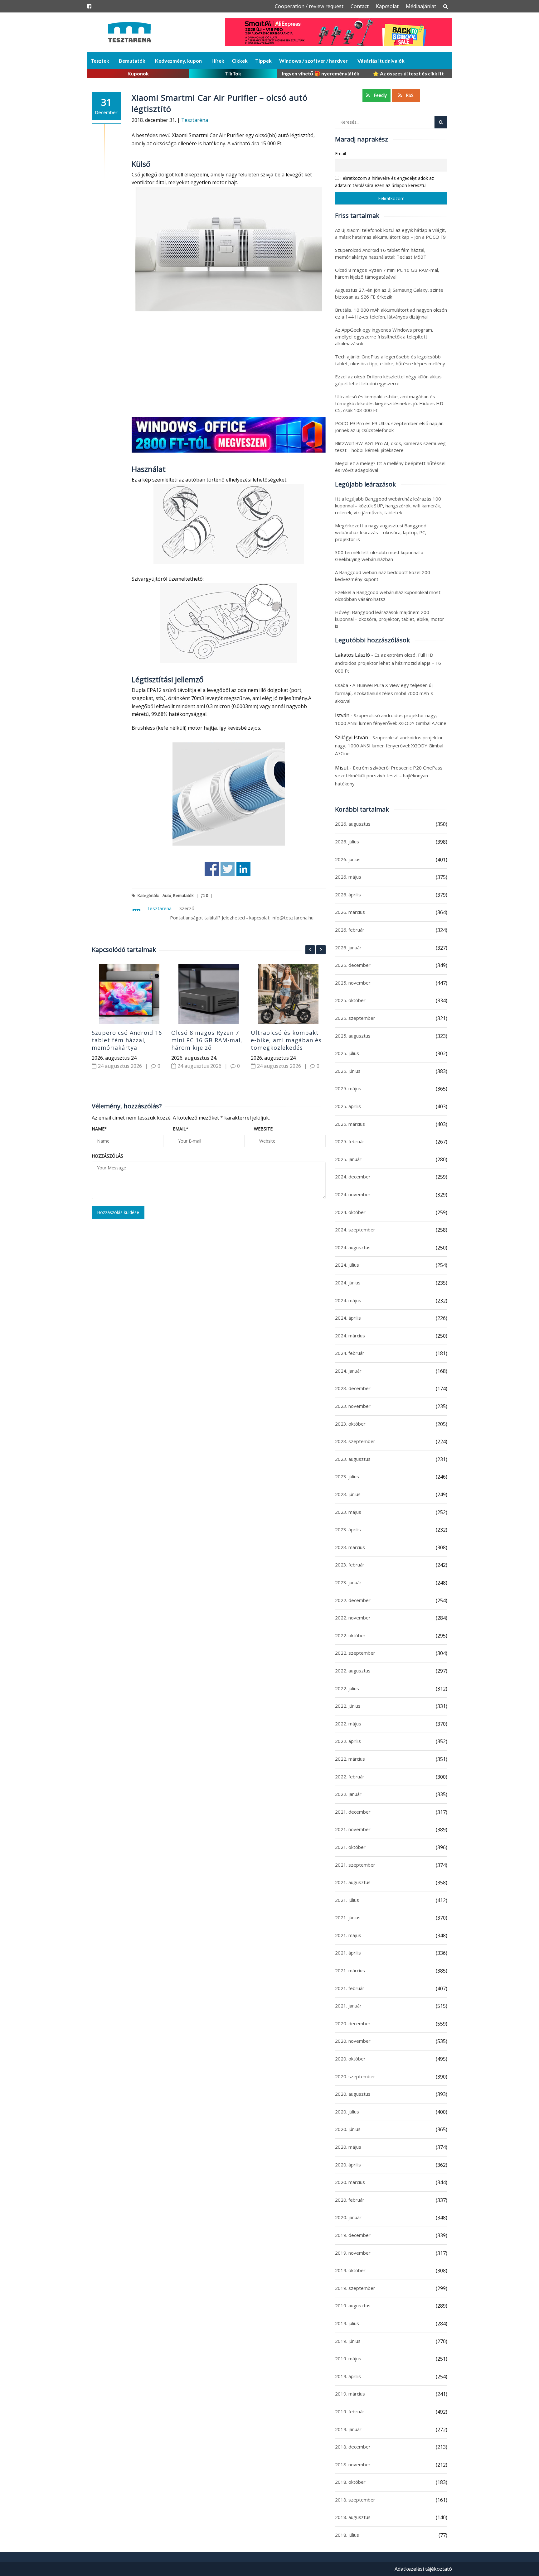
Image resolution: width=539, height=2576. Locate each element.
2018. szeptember (355, 2500)
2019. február (350, 2411)
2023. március (350, 1547)
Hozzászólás (107, 1156)
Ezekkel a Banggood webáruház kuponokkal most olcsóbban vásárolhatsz (388, 596)
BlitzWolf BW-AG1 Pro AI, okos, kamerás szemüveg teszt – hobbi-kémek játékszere (390, 447)
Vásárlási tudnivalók (381, 61)
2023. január (348, 1582)
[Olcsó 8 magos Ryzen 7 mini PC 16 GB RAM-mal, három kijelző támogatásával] (209, 994)
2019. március (350, 2394)
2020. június (348, 2129)
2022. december (353, 1600)
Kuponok (138, 73)
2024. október (350, 1212)
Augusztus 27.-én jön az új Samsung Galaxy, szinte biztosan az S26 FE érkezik (389, 293)
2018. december (353, 2447)
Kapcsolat (387, 6)
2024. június (348, 1283)
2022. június (348, 1706)
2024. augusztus (353, 1247)
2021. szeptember (355, 1865)
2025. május (348, 1088)
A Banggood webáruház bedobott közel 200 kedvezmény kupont (383, 576)
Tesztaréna (195, 120)
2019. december (353, 2235)
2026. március (350, 912)
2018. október (350, 2482)
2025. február (350, 1141)
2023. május (348, 1512)
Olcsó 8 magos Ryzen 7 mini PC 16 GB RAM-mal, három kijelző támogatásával (207, 1044)
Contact (360, 6)
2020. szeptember (355, 2076)
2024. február (350, 1353)
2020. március (350, 2182)
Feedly (380, 95)
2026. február (350, 930)
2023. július (347, 1476)
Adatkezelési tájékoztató (423, 2569)
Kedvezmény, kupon (178, 61)
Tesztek (100, 61)
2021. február (350, 1988)
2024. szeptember (355, 1230)
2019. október (350, 2270)
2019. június (348, 2341)
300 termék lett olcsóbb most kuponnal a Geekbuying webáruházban (379, 556)
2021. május (348, 1935)
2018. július (347, 2535)
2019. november (353, 2253)
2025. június (348, 1071)
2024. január (348, 1371)
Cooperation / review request (309, 6)
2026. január (348, 947)
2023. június (348, 1494)
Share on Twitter (228, 869)
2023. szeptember (355, 1441)
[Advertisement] (229, 365)
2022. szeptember (355, 1653)
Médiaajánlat (421, 6)
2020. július (347, 2112)
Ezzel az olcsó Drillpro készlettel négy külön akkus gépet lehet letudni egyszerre (388, 380)
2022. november (353, 1618)
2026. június (348, 859)
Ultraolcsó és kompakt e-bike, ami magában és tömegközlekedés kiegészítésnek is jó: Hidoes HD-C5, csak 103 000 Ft (286, 1051)
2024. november (353, 1194)
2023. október (350, 1424)
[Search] (441, 122)
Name (99, 1129)
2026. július (347, 842)
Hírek (218, 61)
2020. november (353, 2041)
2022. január (348, 1794)
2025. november (353, 983)
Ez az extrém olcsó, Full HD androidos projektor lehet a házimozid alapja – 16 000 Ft (388, 663)
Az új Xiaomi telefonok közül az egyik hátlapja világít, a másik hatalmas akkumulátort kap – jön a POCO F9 (391, 233)
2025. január (348, 1159)
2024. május (348, 1300)
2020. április (348, 2165)
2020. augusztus (353, 2094)
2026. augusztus (353, 824)
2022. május (348, 1724)
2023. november (353, 1406)
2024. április (348, 1318)
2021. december (353, 1812)
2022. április (348, 1741)
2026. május (348, 877)
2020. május (348, 2147)
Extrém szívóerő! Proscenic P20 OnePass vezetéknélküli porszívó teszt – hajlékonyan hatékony (389, 776)
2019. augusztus (353, 2305)
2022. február (350, 1777)
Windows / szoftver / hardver (313, 61)
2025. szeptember (355, 1018)
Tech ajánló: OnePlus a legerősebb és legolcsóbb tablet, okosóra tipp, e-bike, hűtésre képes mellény (390, 360)
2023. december (353, 1388)
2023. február (350, 1565)
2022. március (350, 1759)
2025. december (353, 965)
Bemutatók (132, 61)
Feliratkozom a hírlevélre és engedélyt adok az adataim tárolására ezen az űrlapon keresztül (384, 182)
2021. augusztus (353, 1882)
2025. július (347, 1053)
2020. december (353, 2023)
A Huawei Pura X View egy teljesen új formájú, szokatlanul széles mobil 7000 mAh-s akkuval (384, 693)
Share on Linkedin (243, 869)
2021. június (348, 1917)
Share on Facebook (212, 869)
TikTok (233, 73)
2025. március (350, 1124)
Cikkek (240, 61)
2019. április (348, 2376)
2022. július (347, 1688)
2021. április (348, 1953)
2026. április (348, 895)
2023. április (348, 1529)
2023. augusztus (353, 1459)
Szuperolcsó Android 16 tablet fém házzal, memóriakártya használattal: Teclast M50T (127, 1048)
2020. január (348, 2217)
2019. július (347, 2323)
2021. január (348, 2006)
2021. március (350, 1970)
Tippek (263, 61)
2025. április (348, 1106)
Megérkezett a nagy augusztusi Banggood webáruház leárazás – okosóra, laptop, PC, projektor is (381, 532)
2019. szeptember (355, 2288)
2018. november (353, 2464)
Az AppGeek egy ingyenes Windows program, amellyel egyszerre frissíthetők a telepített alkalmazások (384, 337)
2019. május (348, 2358)
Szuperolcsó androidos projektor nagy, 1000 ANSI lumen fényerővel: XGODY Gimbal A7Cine (389, 745)
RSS (409, 95)
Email (181, 1129)
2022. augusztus (353, 1671)
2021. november (353, 1829)
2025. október (350, 1000)
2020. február (350, 2200)
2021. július (347, 1900)
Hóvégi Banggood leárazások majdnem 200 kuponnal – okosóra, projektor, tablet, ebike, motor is (390, 619)
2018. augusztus (353, 2517)
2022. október (350, 1635)
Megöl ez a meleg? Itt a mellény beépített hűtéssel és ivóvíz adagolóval (390, 467)
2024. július (347, 1265)
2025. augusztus (353, 1036)
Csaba (342, 685)
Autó (167, 895)
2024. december (353, 1177)
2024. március (350, 1336)
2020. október (350, 2059)
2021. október (350, 1847)
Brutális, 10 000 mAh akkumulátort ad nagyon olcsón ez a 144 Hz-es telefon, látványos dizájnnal (391, 313)
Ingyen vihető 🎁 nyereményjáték (321, 73)
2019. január (348, 2429)
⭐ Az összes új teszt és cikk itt (408, 73)
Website (263, 1129)
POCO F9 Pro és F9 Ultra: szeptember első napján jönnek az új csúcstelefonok (389, 427)
